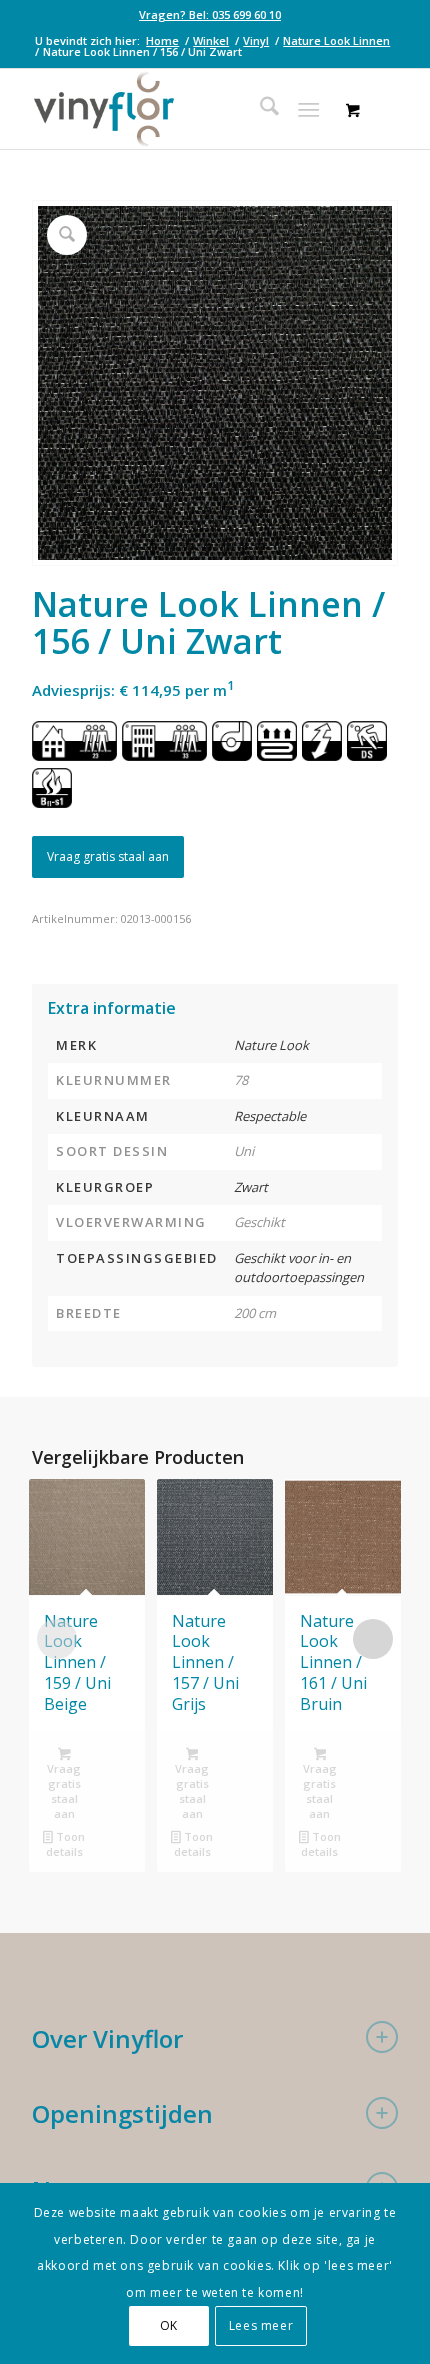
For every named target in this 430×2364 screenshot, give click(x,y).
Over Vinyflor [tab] (107, 2038)
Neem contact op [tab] (131, 2189)
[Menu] (308, 109)
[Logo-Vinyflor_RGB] (178, 109)
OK (169, 2325)
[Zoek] (259, 109)
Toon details (65, 1844)
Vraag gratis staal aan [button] (64, 1791)
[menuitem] (210, 15)
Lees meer (261, 2325)
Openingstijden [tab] (122, 2113)
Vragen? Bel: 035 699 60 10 (210, 14)
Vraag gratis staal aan (108, 856)
